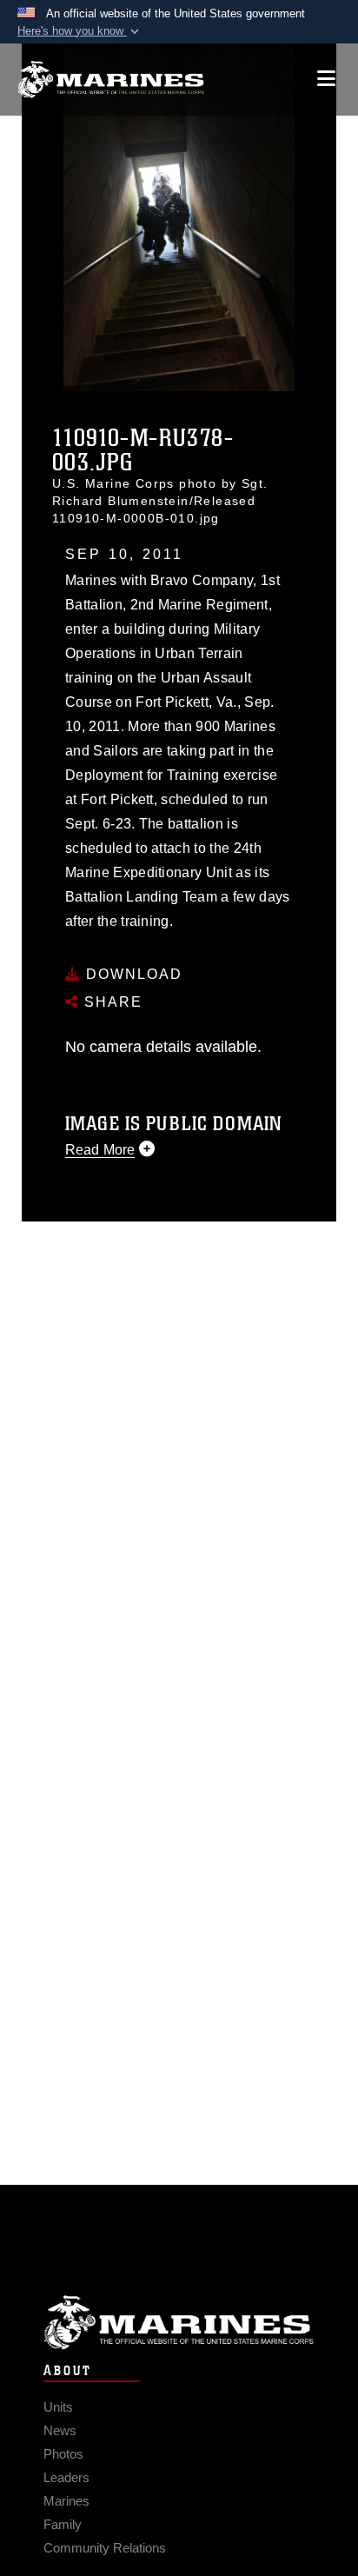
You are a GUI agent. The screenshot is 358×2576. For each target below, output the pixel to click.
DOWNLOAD (132, 974)
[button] (80, 31)
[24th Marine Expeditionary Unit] (111, 80)
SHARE (111, 1002)
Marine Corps (179, 2323)
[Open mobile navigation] (326, 79)
